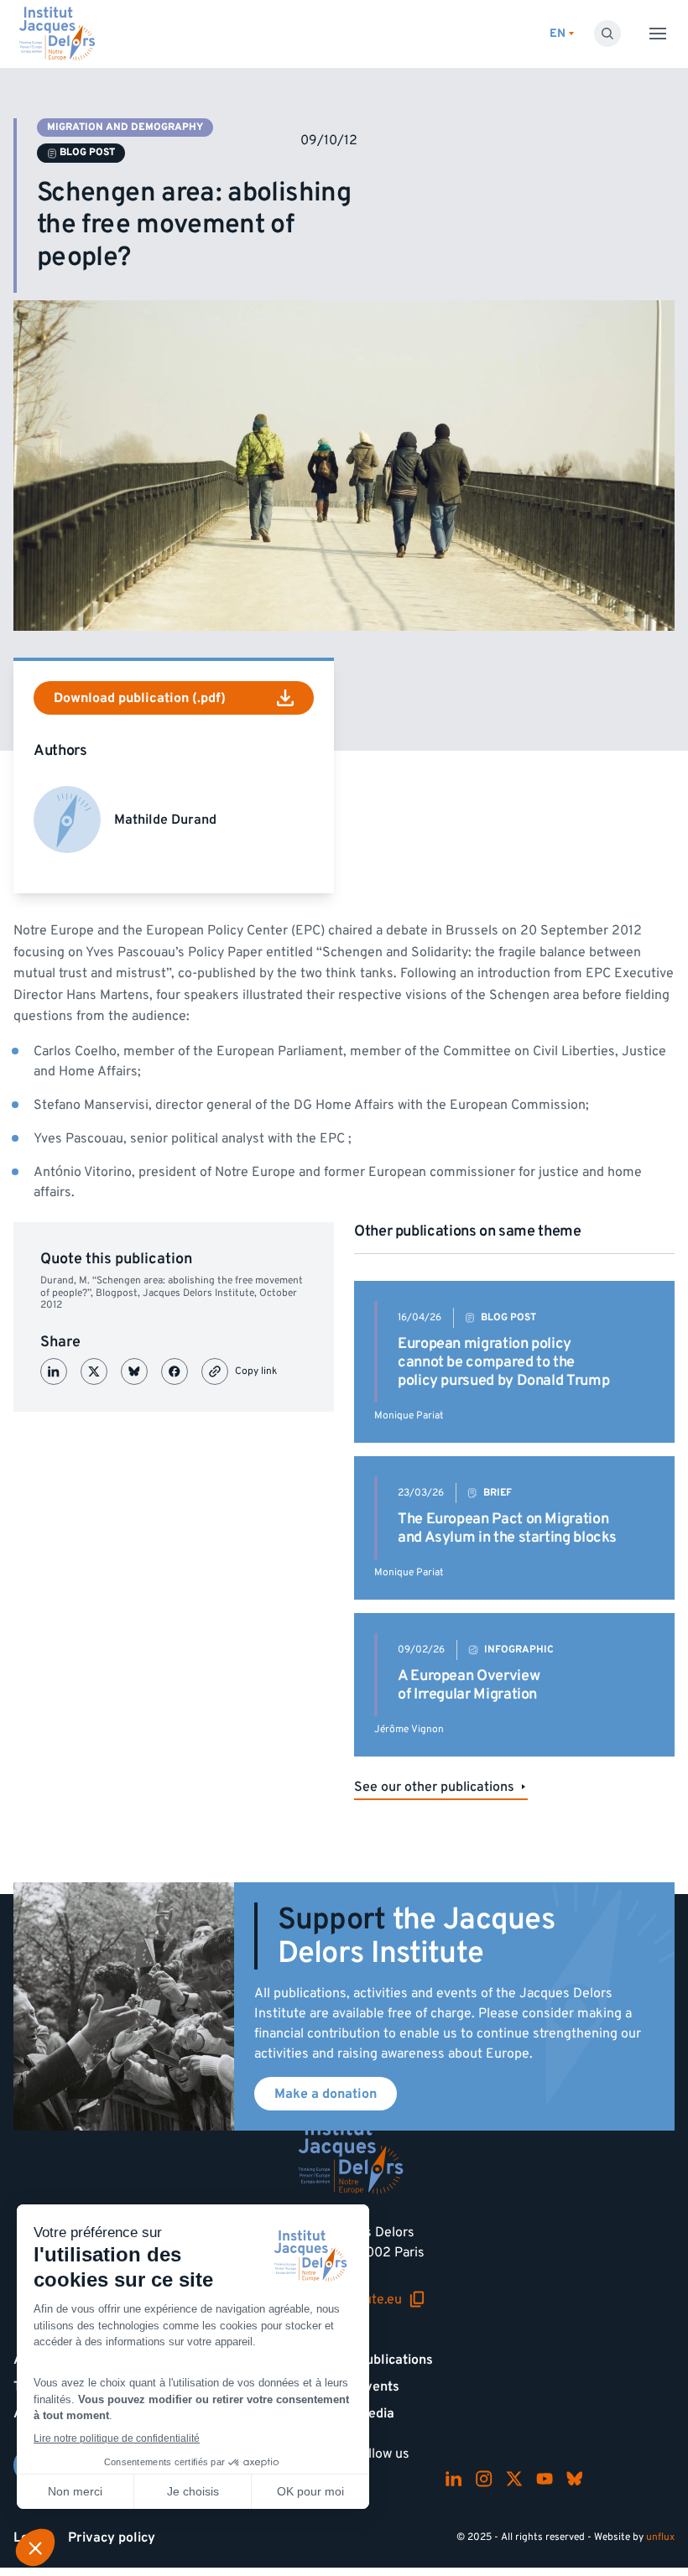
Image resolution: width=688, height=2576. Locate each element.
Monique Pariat (409, 1415)
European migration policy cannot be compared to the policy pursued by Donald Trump (503, 1361)
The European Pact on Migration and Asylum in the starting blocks (507, 1528)
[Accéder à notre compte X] (514, 2479)
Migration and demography (125, 127)
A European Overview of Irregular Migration (469, 1685)
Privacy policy (112, 2537)
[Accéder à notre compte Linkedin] (454, 2479)
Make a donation (326, 2094)
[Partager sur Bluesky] (134, 1371)
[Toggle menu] (658, 34)
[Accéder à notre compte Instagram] (484, 2479)
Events (378, 2386)
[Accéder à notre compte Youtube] (545, 2479)
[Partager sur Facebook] (175, 1371)
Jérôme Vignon (409, 1729)
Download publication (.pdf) (140, 698)
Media (376, 2413)
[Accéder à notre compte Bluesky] (575, 2479)
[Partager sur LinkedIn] (54, 1371)
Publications (395, 2360)
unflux (660, 2537)
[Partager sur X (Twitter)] (94, 1371)
